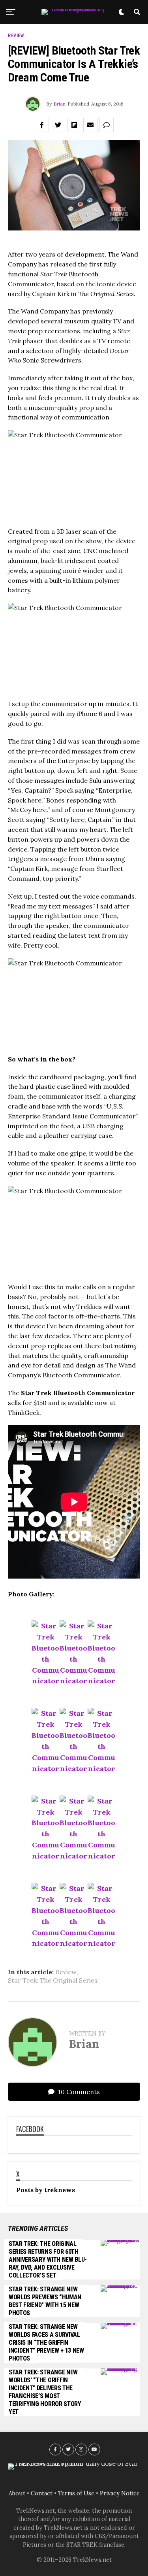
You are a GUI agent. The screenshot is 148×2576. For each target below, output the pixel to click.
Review (66, 1972)
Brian (60, 104)
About (17, 2493)
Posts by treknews (46, 2190)
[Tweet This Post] (58, 125)
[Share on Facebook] (42, 125)
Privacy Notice (120, 2493)
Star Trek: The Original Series (53, 1980)
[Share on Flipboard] (74, 125)
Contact (42, 2493)
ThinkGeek (24, 1413)
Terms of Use (76, 2493)
